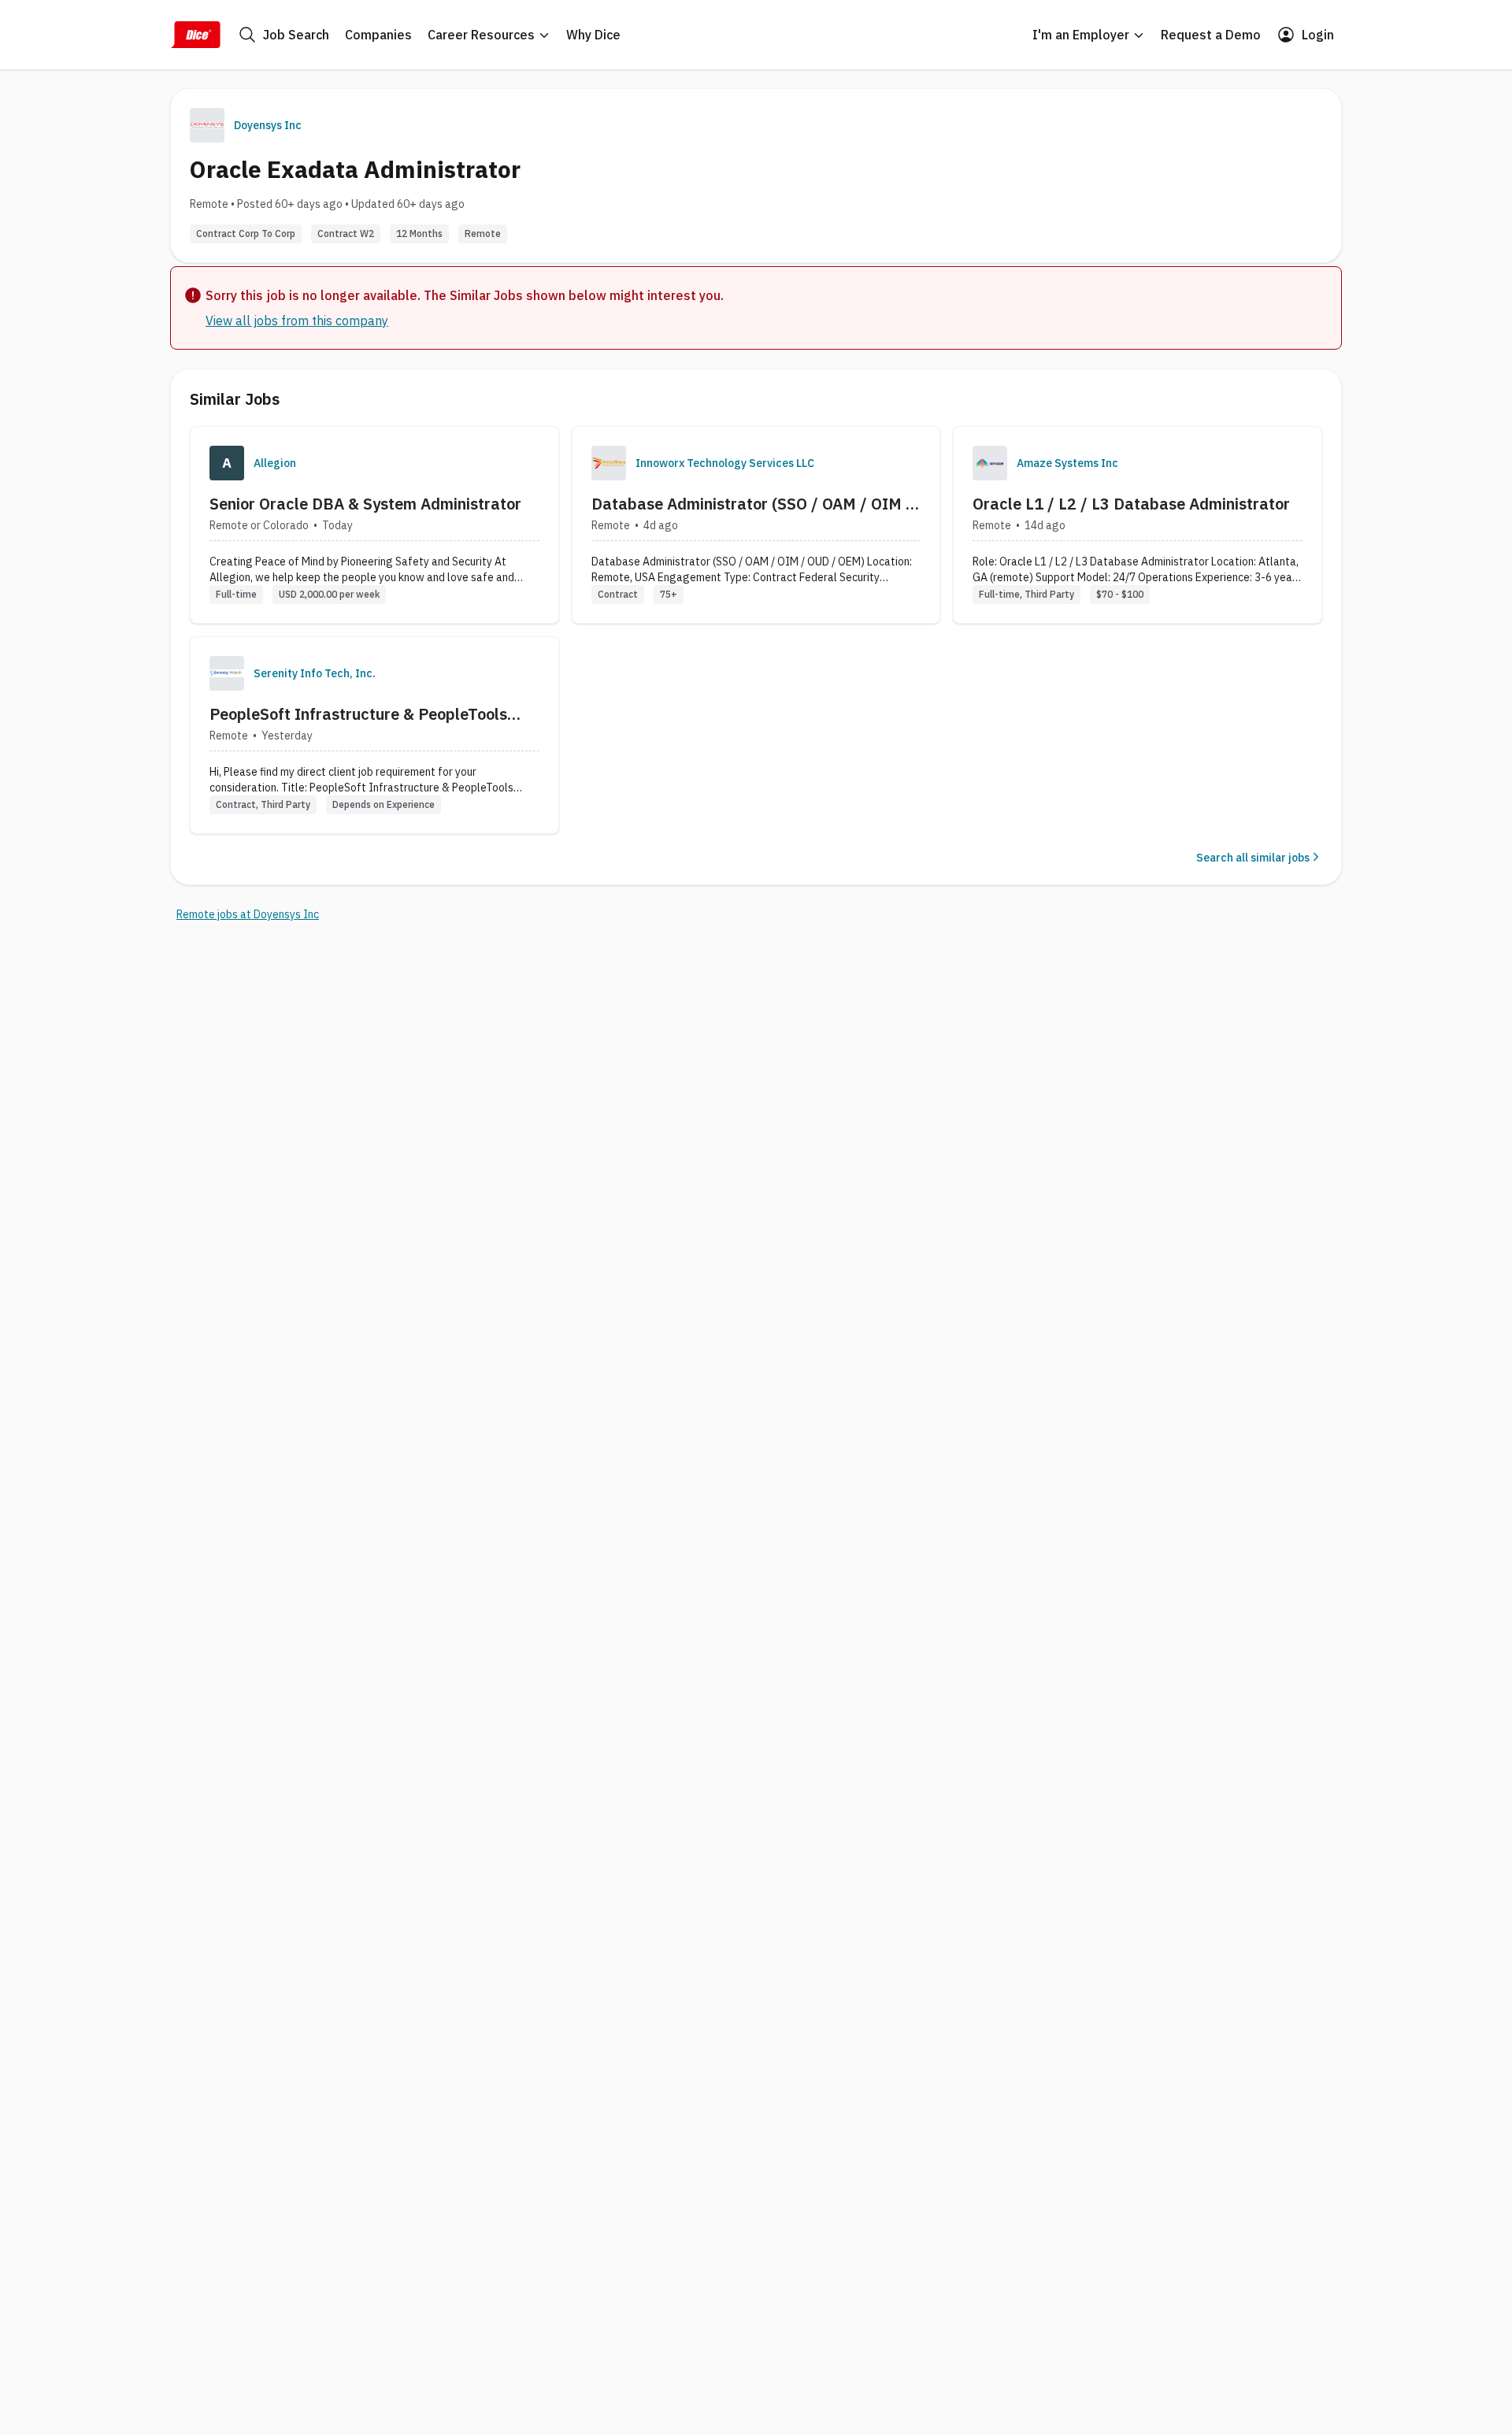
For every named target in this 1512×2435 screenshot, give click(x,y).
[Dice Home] (195, 35)
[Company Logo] (227, 463)
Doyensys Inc (268, 125)
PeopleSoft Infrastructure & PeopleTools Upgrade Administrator (358, 714)
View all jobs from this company (297, 321)
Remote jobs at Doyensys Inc (248, 914)
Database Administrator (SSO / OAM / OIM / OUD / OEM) (752, 504)
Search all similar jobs (1253, 858)
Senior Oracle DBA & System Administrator (365, 504)
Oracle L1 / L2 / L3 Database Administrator (1131, 504)
